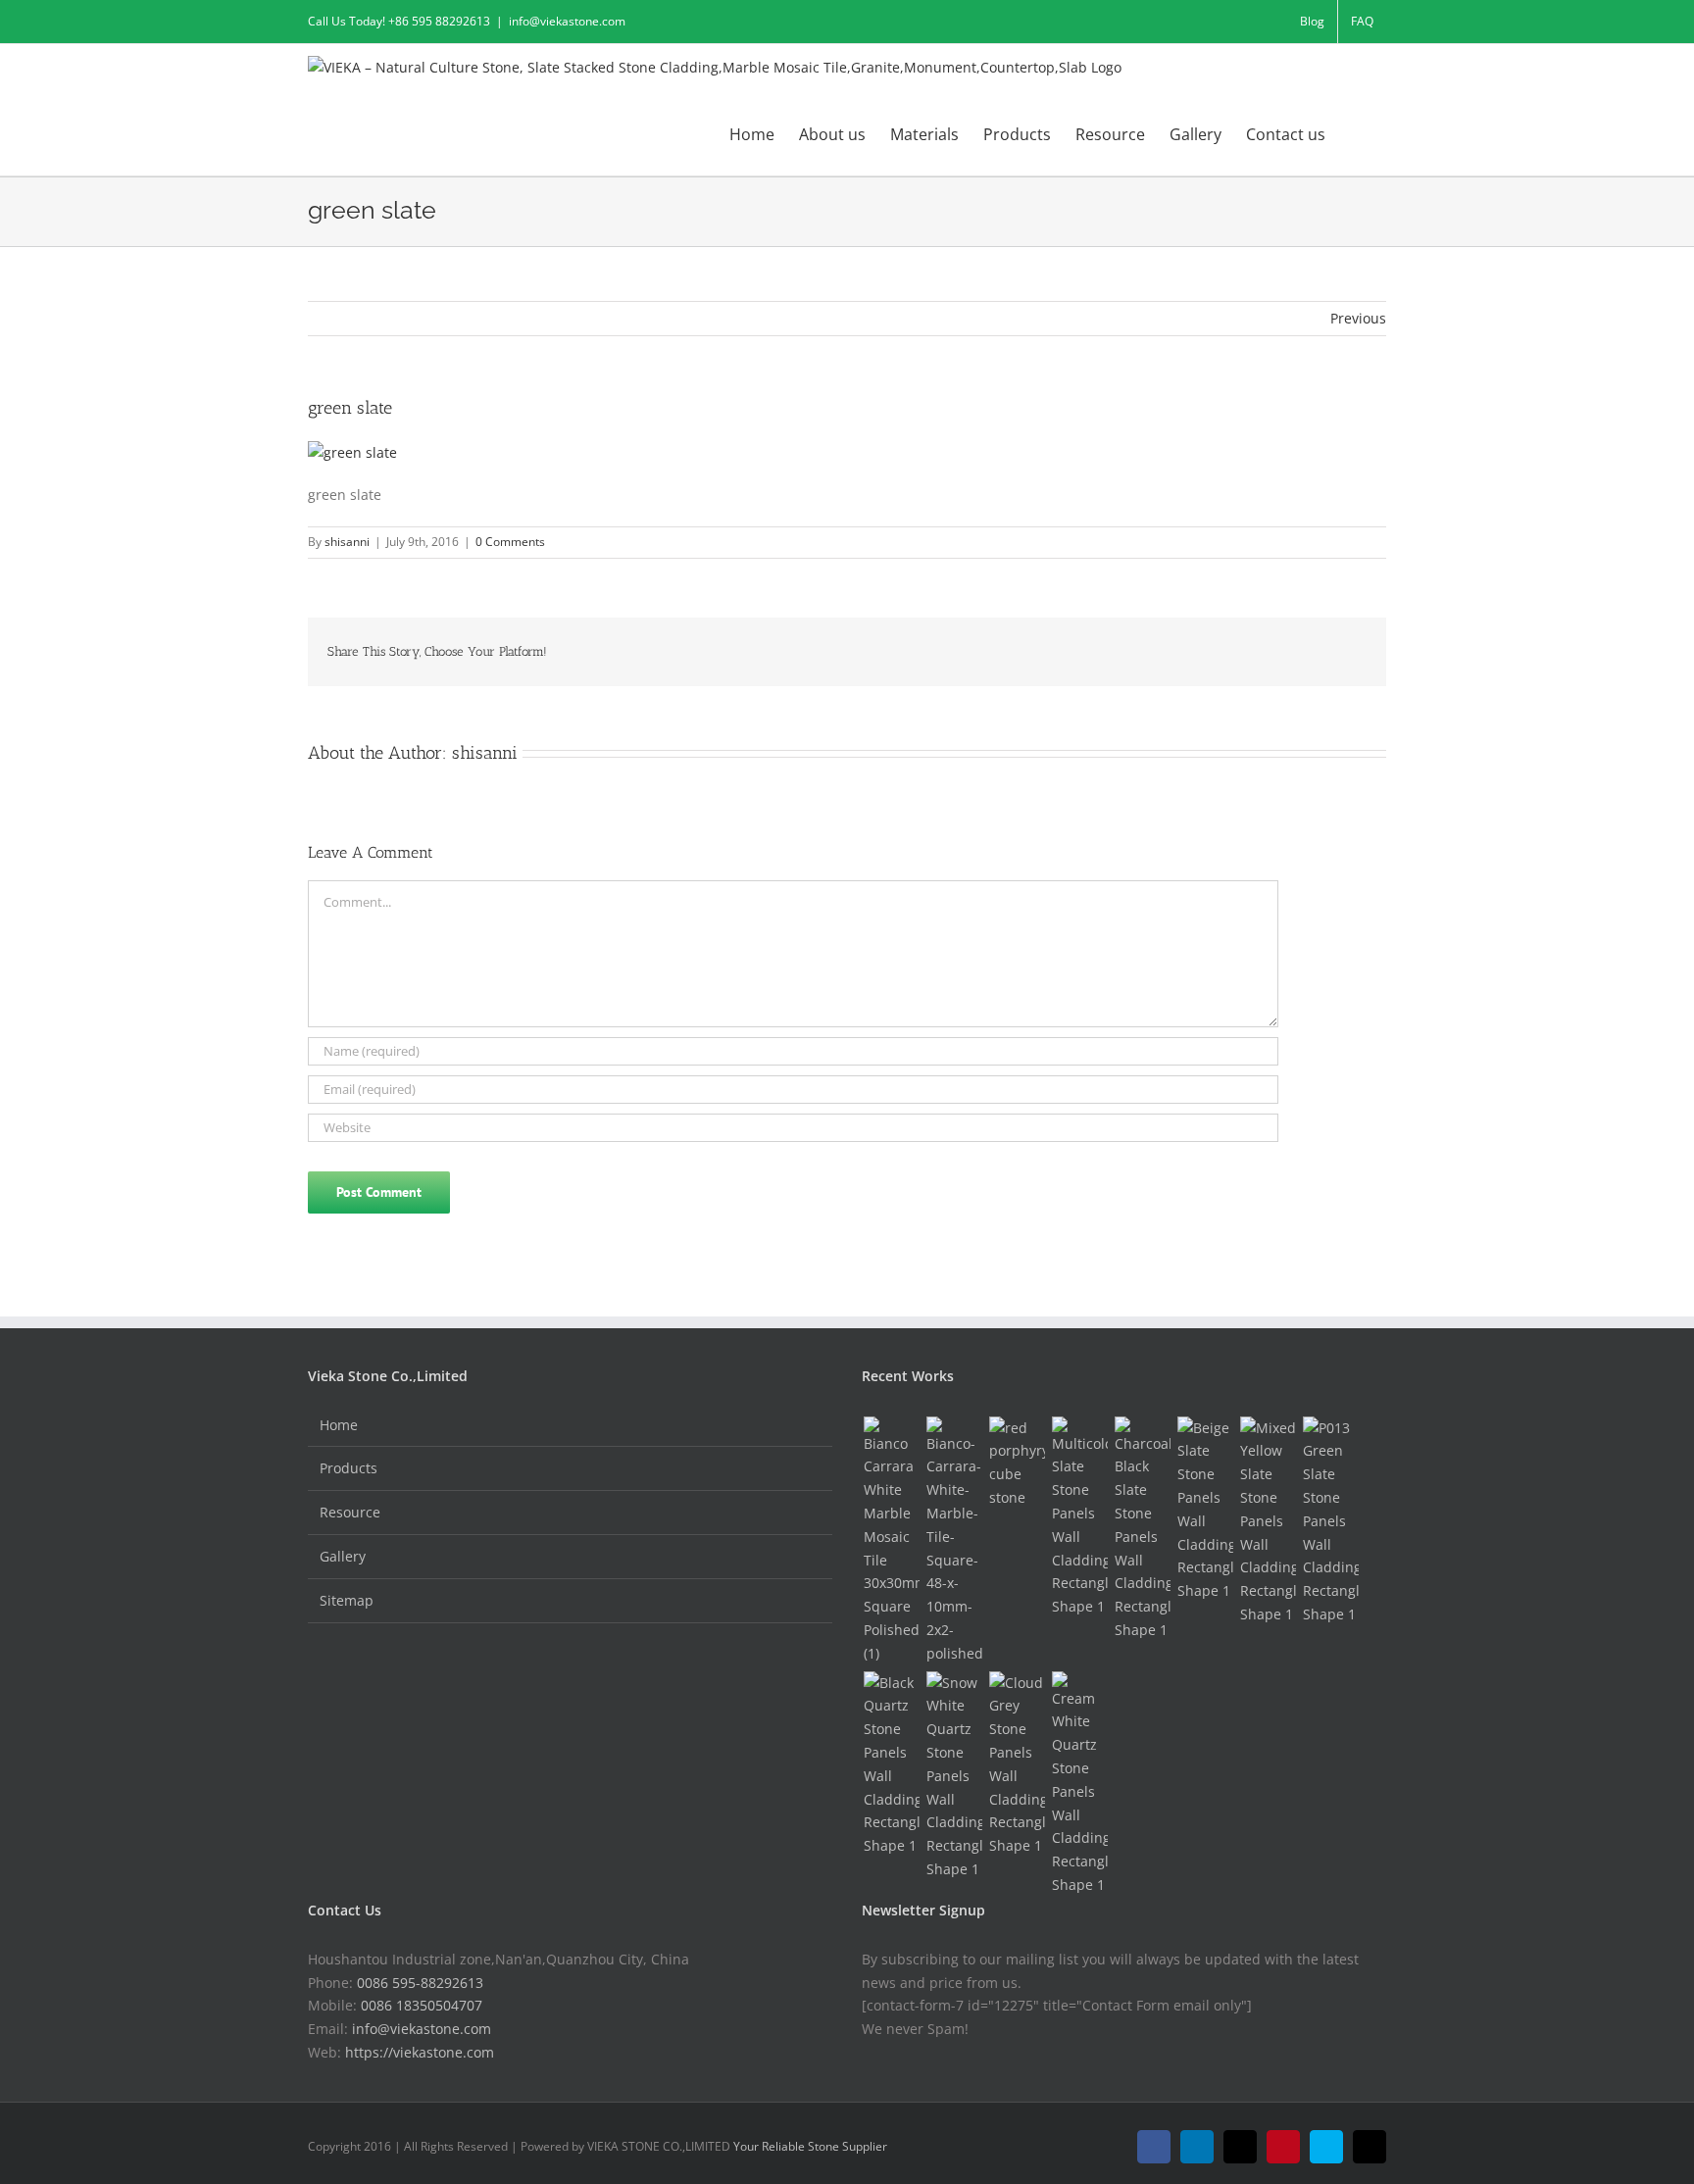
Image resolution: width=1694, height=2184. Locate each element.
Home (339, 1425)
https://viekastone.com (420, 2052)
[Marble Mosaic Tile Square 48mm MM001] (954, 1541)
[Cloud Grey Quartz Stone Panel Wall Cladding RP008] (1017, 1764)
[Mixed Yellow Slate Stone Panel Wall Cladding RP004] (1268, 1521)
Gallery (343, 1556)
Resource (350, 1512)
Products (349, 1468)
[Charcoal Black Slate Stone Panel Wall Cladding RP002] (1142, 1529)
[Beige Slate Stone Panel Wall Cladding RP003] (1205, 1510)
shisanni (347, 542)
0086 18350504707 (422, 2005)
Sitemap (347, 1600)
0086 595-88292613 (420, 1983)
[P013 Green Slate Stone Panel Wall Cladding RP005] (1330, 1521)
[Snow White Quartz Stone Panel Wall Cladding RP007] (954, 1776)
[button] (1356, 133)
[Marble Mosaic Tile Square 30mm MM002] (891, 1541)
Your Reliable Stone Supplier (810, 2146)
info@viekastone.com (567, 21)
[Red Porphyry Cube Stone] (1017, 1463)
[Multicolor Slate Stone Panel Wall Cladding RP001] (1079, 1517)
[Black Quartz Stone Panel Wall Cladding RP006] (891, 1764)
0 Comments (510, 542)
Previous (1358, 318)
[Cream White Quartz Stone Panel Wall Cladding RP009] (1079, 1784)
